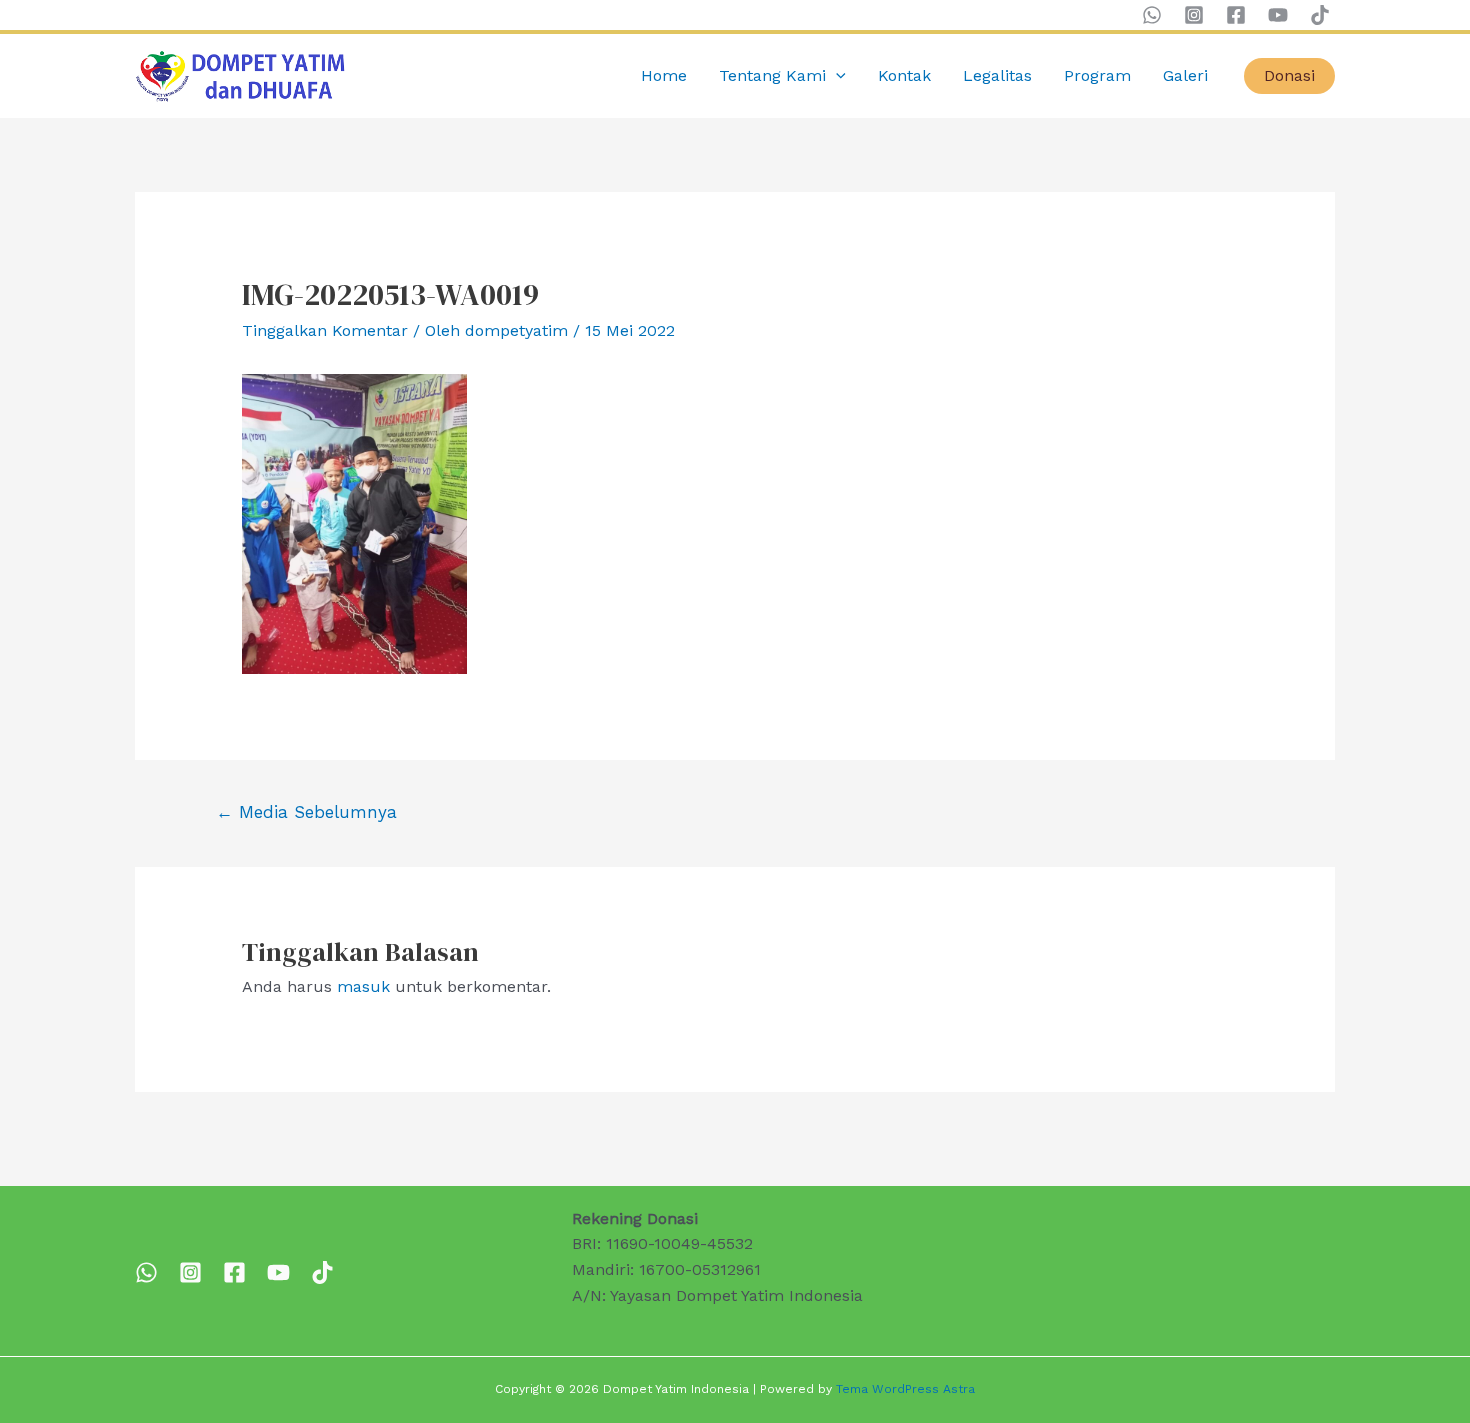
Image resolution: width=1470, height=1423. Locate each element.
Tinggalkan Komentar (325, 330)
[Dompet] (234, 1272)
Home (664, 75)
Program (1097, 75)
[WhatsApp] (1152, 15)
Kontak (904, 75)
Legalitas (997, 75)
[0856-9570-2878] (146, 1272)
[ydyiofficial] (322, 1272)
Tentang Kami (772, 75)
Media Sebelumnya (306, 812)
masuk (363, 986)
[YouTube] (1278, 15)
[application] (836, 76)
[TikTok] (1320, 15)
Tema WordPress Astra (905, 1389)
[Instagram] (1194, 15)
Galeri (1185, 75)
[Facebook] (1236, 15)
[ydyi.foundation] (190, 1272)
